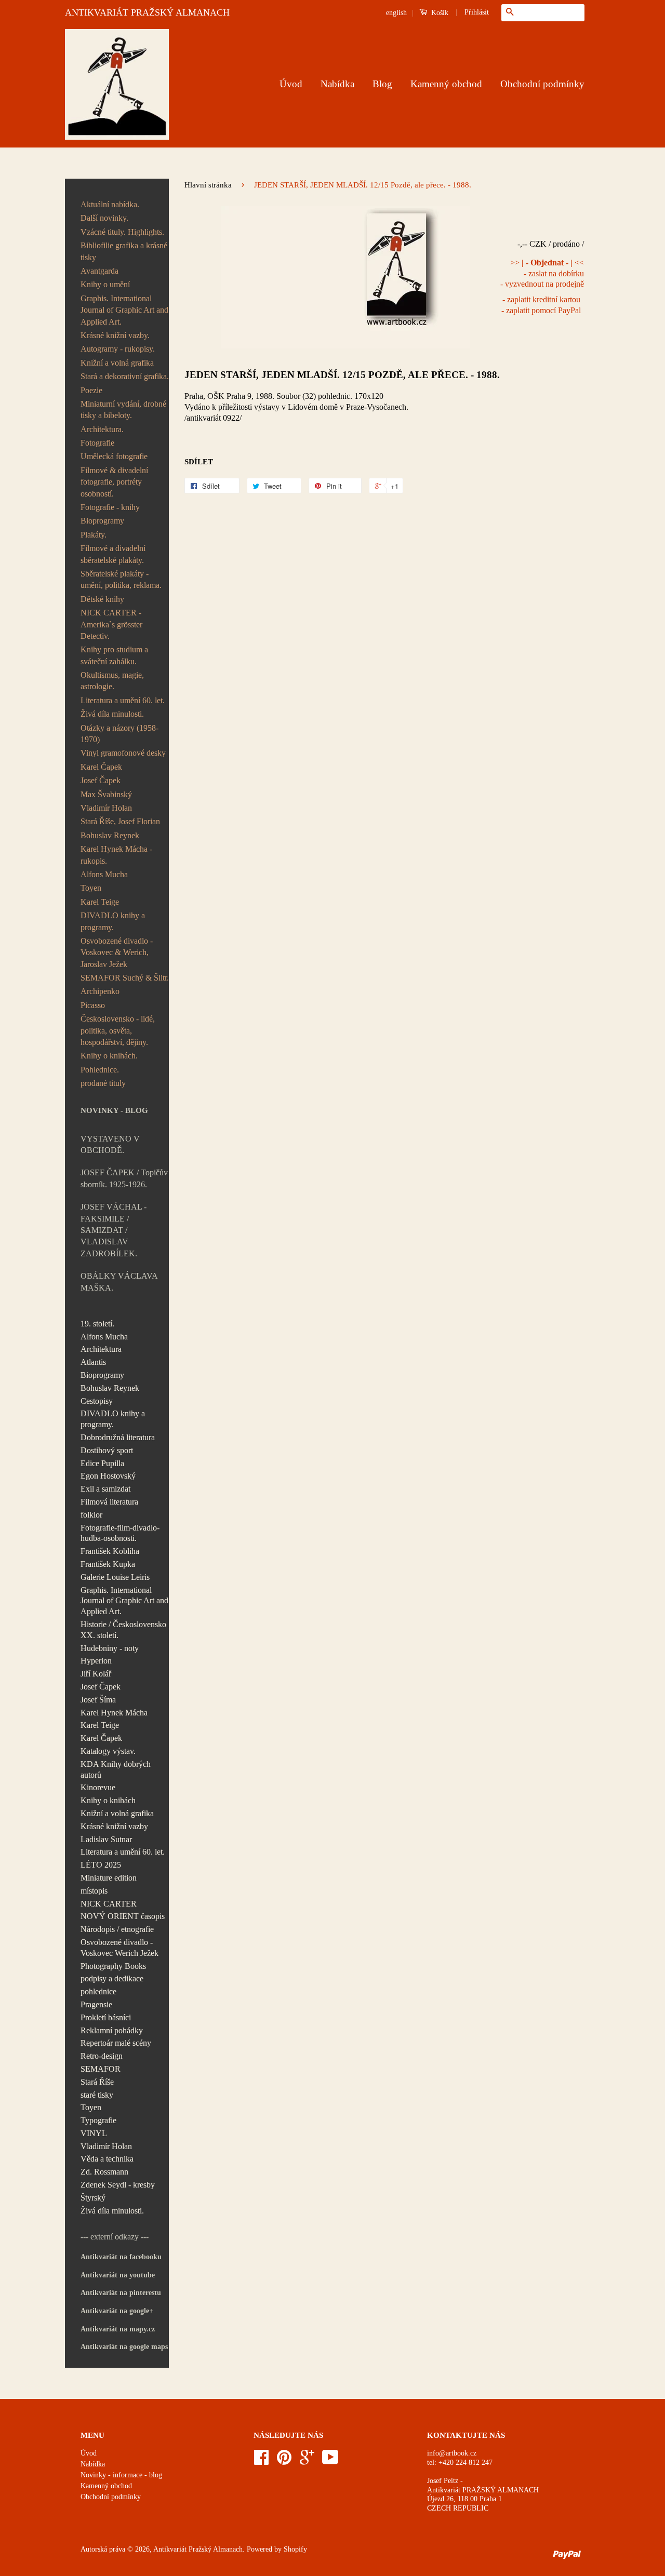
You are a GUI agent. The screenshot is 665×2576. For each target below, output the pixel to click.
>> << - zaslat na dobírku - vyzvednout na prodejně (542, 273)
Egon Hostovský (108, 1476)
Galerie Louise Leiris (115, 1577)
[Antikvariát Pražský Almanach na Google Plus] (307, 2461)
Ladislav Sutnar (106, 1839)
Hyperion (96, 1661)
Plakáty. (94, 535)
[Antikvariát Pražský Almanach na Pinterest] (284, 2461)
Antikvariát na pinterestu (121, 2293)
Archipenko (100, 991)
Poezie (91, 390)
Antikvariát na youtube (118, 2275)
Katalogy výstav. (108, 1751)
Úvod (291, 84)
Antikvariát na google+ (117, 2311)
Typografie (98, 2120)
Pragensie (96, 2004)
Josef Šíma (98, 1700)
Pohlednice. (100, 1070)
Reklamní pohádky (112, 2030)
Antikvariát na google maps (124, 2347)
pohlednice (98, 1991)
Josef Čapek (101, 780)
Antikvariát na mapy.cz (118, 2329)
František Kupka (108, 1564)
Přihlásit (477, 12)
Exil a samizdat (105, 1489)
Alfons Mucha (104, 874)
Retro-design (102, 2056)
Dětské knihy (102, 599)
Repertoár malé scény (116, 2043)
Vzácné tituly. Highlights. (122, 232)
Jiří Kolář (96, 1674)
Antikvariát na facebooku (121, 2257)
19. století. (97, 1324)
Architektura (101, 1349)
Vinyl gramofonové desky (123, 753)
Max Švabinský (106, 794)
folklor (91, 1515)
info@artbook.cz (452, 2453)
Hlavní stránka (208, 185)
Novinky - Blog (114, 1110)
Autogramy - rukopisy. (118, 349)
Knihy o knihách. (109, 1056)
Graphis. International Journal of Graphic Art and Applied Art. (124, 310)
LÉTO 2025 (101, 1865)
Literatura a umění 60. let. (123, 700)
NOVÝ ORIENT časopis (123, 1916)
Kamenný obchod (446, 84)
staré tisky (97, 2095)
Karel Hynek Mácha (114, 1713)
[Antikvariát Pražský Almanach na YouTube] (330, 2461)
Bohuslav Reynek (110, 835)
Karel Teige (100, 902)
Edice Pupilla (102, 1463)
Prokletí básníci (106, 2017)
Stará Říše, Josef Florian (120, 821)
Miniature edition (109, 1878)
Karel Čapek (101, 767)
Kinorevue (98, 1787)
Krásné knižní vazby (114, 1826)
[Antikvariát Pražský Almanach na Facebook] (261, 2461)
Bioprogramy (102, 521)
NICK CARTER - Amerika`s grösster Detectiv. (111, 624)
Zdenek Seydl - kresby (118, 2185)
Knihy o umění (105, 284)
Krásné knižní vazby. (115, 335)
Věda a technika (107, 2159)
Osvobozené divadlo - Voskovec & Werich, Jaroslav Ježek (117, 952)
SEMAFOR (101, 2069)
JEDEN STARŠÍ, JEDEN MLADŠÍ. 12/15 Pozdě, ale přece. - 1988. (342, 375)
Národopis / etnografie (117, 1929)
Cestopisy (97, 1401)
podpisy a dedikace (112, 1978)
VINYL (94, 2133)
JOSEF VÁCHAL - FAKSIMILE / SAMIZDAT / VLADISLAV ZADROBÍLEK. (114, 1230)
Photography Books (113, 1966)
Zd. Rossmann (104, 2172)
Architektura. (102, 429)
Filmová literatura (109, 1502)
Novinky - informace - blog (121, 2475)
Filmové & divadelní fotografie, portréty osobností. (114, 482)
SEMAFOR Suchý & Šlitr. (125, 978)
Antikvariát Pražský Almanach (198, 2549)
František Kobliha (110, 1551)
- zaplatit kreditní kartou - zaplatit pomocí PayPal (541, 305)
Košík (439, 13)
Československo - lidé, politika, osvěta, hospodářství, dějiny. (118, 1030)
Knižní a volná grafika (117, 363)
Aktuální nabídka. (110, 204)
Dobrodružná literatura (118, 1437)
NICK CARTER (109, 1904)
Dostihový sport (107, 1450)
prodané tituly (103, 1083)
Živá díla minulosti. (112, 714)
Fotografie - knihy (110, 507)
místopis (94, 1891)
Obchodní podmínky (542, 84)
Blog (382, 84)
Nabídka (337, 84)
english (396, 13)
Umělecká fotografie (114, 456)
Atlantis (93, 1362)
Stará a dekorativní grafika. (125, 376)
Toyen (91, 888)
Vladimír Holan (106, 808)
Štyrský (93, 2198)
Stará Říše (97, 2082)
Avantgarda (99, 271)
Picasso (93, 1005)
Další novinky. (104, 218)
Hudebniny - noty (110, 1648)
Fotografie (97, 443)
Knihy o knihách (108, 1800)
